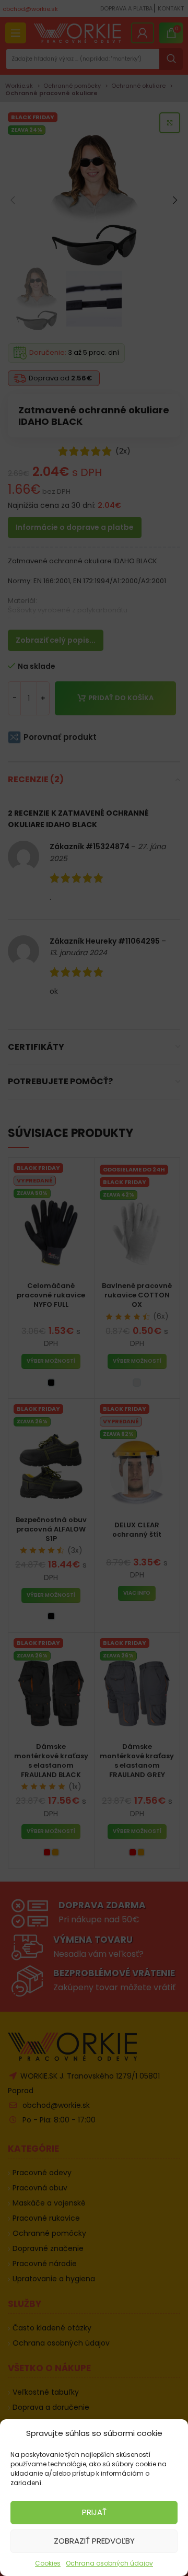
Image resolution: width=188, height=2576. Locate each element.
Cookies (48, 2563)
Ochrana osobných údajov (109, 2563)
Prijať (94, 2512)
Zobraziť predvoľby (94, 2541)
